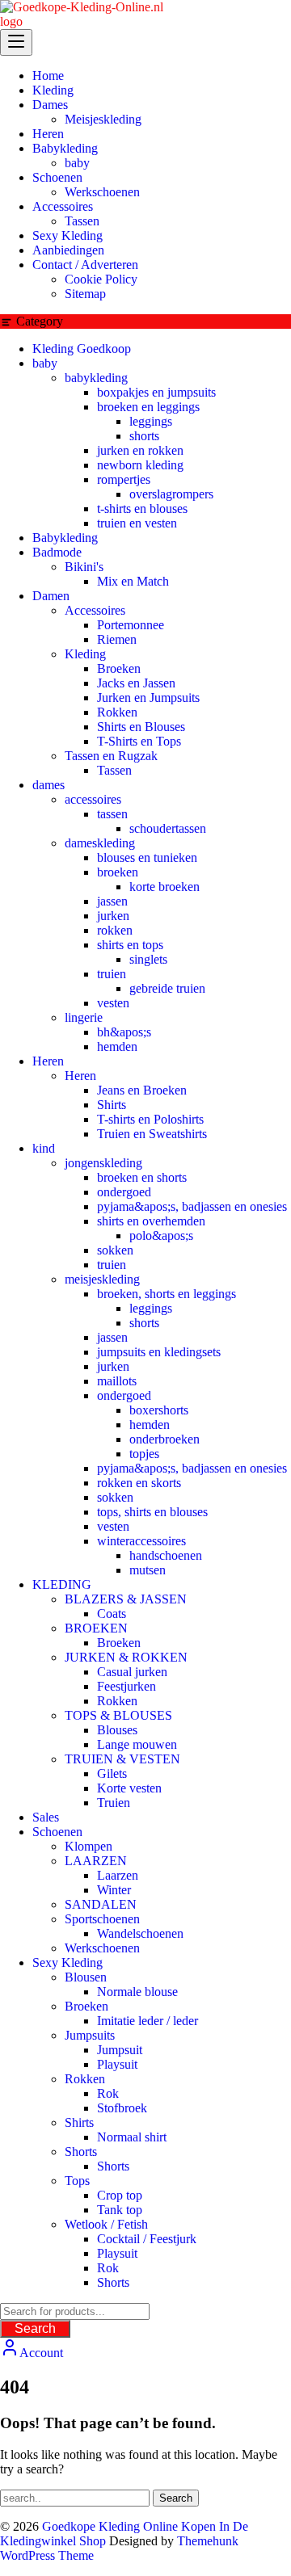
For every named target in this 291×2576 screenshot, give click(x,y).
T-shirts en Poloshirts (150, 1119)
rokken (115, 930)
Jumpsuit (120, 2050)
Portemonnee (131, 625)
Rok (108, 2093)
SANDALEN (101, 1904)
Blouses (117, 1730)
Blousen (86, 1977)
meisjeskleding (102, 1279)
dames (48, 785)
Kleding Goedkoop (82, 349)
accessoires (93, 799)
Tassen (114, 770)
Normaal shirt (132, 2137)
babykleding (96, 378)
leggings (151, 421)
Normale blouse (137, 1992)
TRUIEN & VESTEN (122, 1759)
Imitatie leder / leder (148, 2021)
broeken (118, 872)
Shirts (112, 1105)
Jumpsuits (90, 2035)
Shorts (81, 2152)
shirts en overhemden (151, 1221)
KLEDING (62, 1584)
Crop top (120, 2195)
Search (35, 2328)
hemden (117, 1046)
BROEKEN (96, 1628)
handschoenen (166, 1555)
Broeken (119, 668)
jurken (113, 916)
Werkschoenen (102, 1948)
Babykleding (65, 538)
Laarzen (118, 1875)
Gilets (112, 1773)
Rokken (117, 712)
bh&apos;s (124, 1032)
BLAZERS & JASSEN (126, 1599)
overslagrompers (171, 494)
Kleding (85, 654)
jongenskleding (103, 1163)
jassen (112, 901)
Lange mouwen (137, 1744)
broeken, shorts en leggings (167, 1294)
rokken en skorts (139, 1483)
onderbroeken (164, 1439)
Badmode (57, 552)
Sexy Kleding (67, 1962)
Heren (48, 1061)
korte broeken (164, 887)
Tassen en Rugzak (111, 756)
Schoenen (57, 1832)
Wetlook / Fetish (106, 2224)
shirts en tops (130, 945)
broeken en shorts (142, 1177)
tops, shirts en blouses (152, 1512)
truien (112, 974)
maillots (117, 1381)
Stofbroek (122, 2108)
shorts (144, 436)
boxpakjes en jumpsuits (156, 392)
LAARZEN (96, 1861)
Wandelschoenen (140, 1933)
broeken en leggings (148, 407)
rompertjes (124, 479)
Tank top (120, 2210)
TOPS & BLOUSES (118, 1715)
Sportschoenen (102, 1919)
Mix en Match (133, 581)
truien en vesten (137, 523)
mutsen (148, 1570)
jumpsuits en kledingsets (159, 1352)
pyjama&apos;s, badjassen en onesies (192, 1206)
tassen (112, 814)
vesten (113, 1003)
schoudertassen (168, 828)
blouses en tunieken (147, 857)
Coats (112, 1614)
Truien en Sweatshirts (152, 1134)
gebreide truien (167, 988)
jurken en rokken (140, 450)
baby (45, 363)
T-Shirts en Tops (139, 741)
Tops (77, 2181)
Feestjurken (127, 1686)
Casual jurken (132, 1672)
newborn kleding (140, 465)
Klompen (89, 1846)
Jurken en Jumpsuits (148, 698)
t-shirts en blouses (142, 508)
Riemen (117, 639)
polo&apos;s (161, 1235)
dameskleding (100, 843)
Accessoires (95, 610)
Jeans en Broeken (142, 1090)
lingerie (84, 1017)
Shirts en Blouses (141, 727)
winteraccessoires (141, 1541)
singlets (148, 959)
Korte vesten (129, 1788)
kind (44, 1148)
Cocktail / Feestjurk (147, 2239)
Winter (114, 1890)
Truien (114, 1803)
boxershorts (159, 1410)
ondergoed (124, 1192)
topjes (144, 1454)
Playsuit (117, 2064)
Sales (46, 1817)
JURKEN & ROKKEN (126, 1657)
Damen (51, 596)
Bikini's (84, 567)
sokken (115, 1250)
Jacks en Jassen (136, 683)
